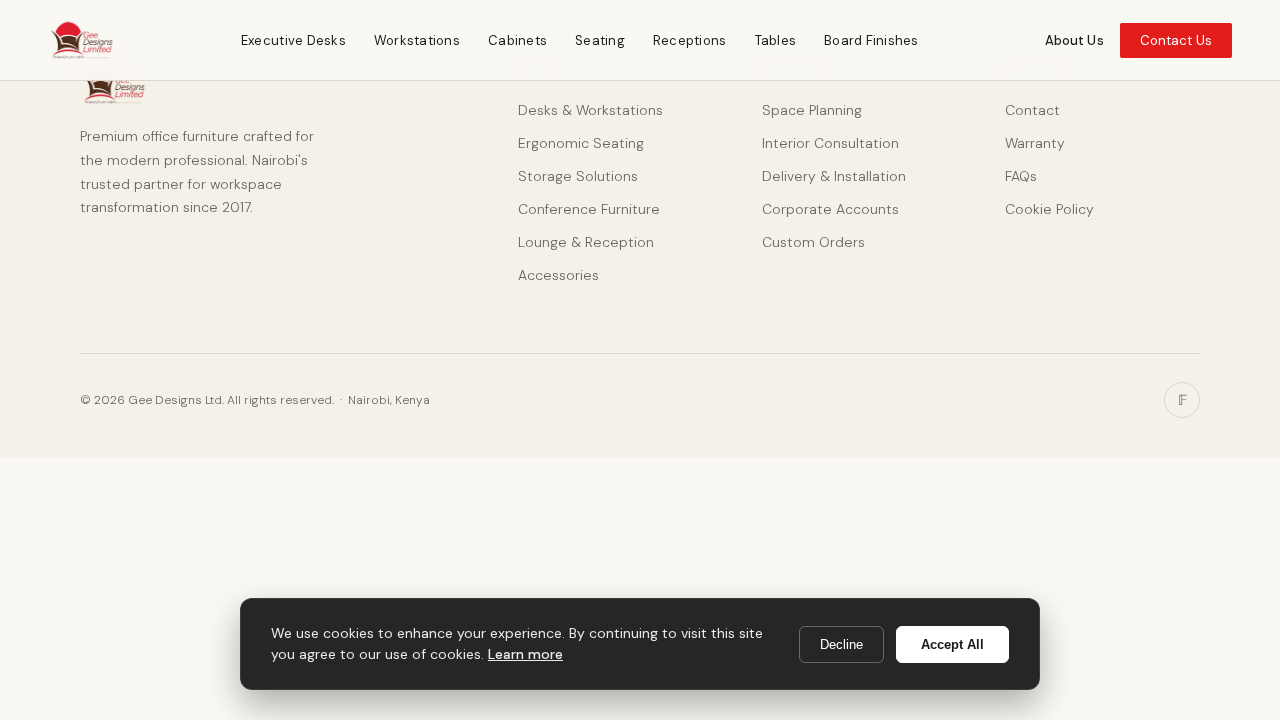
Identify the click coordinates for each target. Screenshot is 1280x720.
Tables (776, 40)
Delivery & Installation (834, 176)
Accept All (952, 644)
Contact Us (1176, 40)
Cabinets (517, 40)
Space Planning (812, 110)
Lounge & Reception (586, 242)
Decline (841, 644)
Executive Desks (293, 40)
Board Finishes (871, 40)
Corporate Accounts (830, 209)
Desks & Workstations (590, 110)
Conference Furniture (589, 209)
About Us (1074, 40)
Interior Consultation (830, 143)
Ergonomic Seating (581, 143)
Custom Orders (813, 242)
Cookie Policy (1049, 209)
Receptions (690, 40)
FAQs (1021, 176)
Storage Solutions (578, 176)
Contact (1032, 110)
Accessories (558, 275)
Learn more (525, 654)
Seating (600, 40)
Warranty (1035, 143)
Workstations (417, 40)
